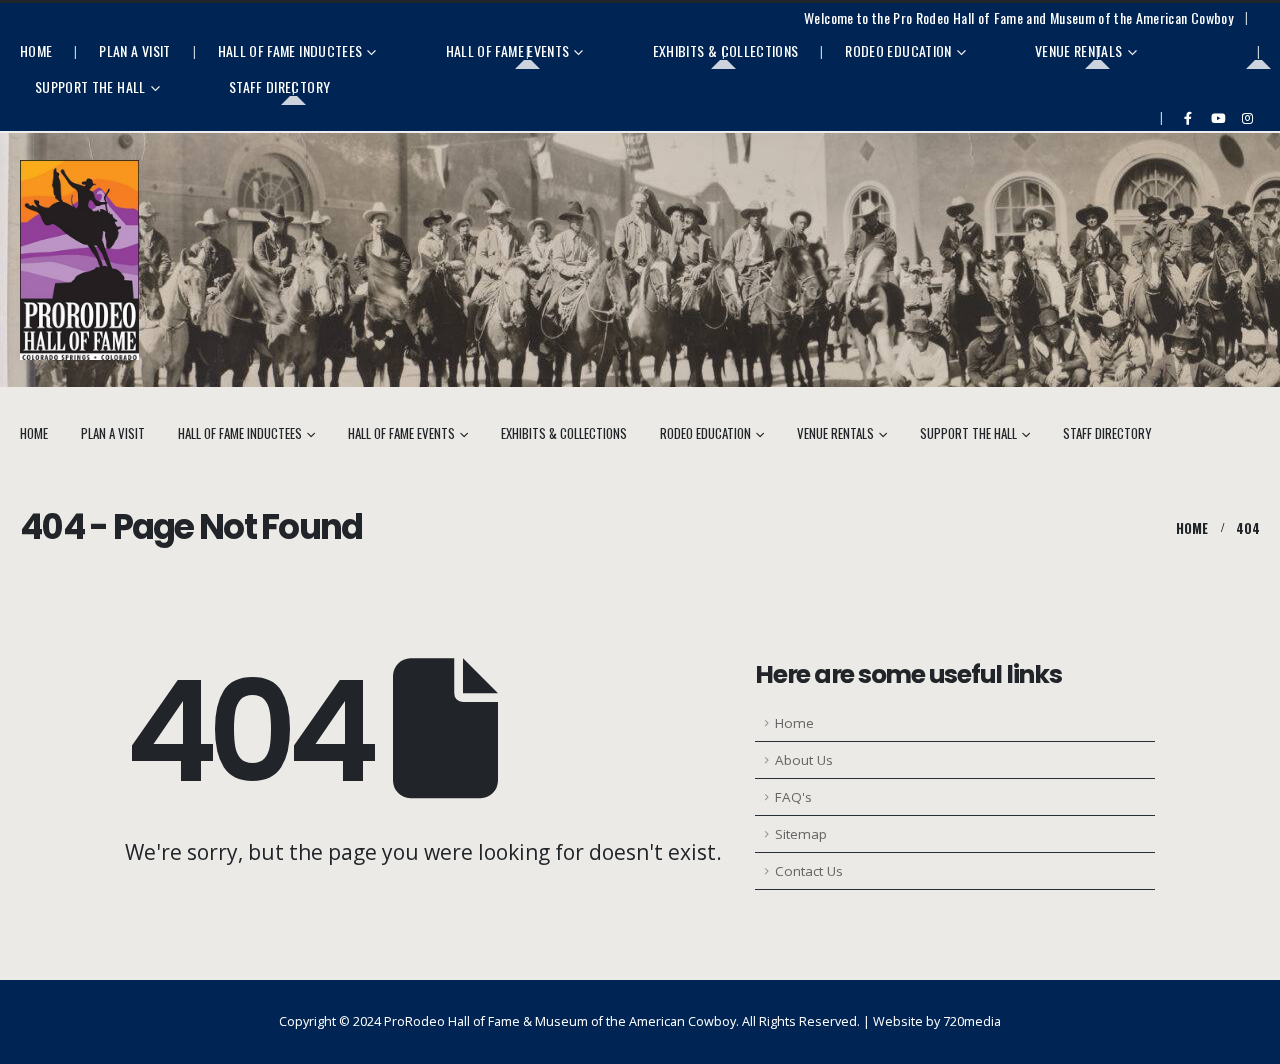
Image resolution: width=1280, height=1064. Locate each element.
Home (36, 50)
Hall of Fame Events (508, 50)
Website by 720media (937, 1021)
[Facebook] (1188, 118)
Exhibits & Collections (726, 50)
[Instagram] (1247, 118)
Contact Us (809, 871)
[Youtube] (1218, 118)
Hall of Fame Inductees (290, 50)
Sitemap (801, 834)
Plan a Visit (134, 50)
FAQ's (793, 797)
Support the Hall (90, 86)
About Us (804, 760)
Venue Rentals (1079, 50)
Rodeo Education (898, 50)
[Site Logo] (79, 260)
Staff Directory (279, 86)
